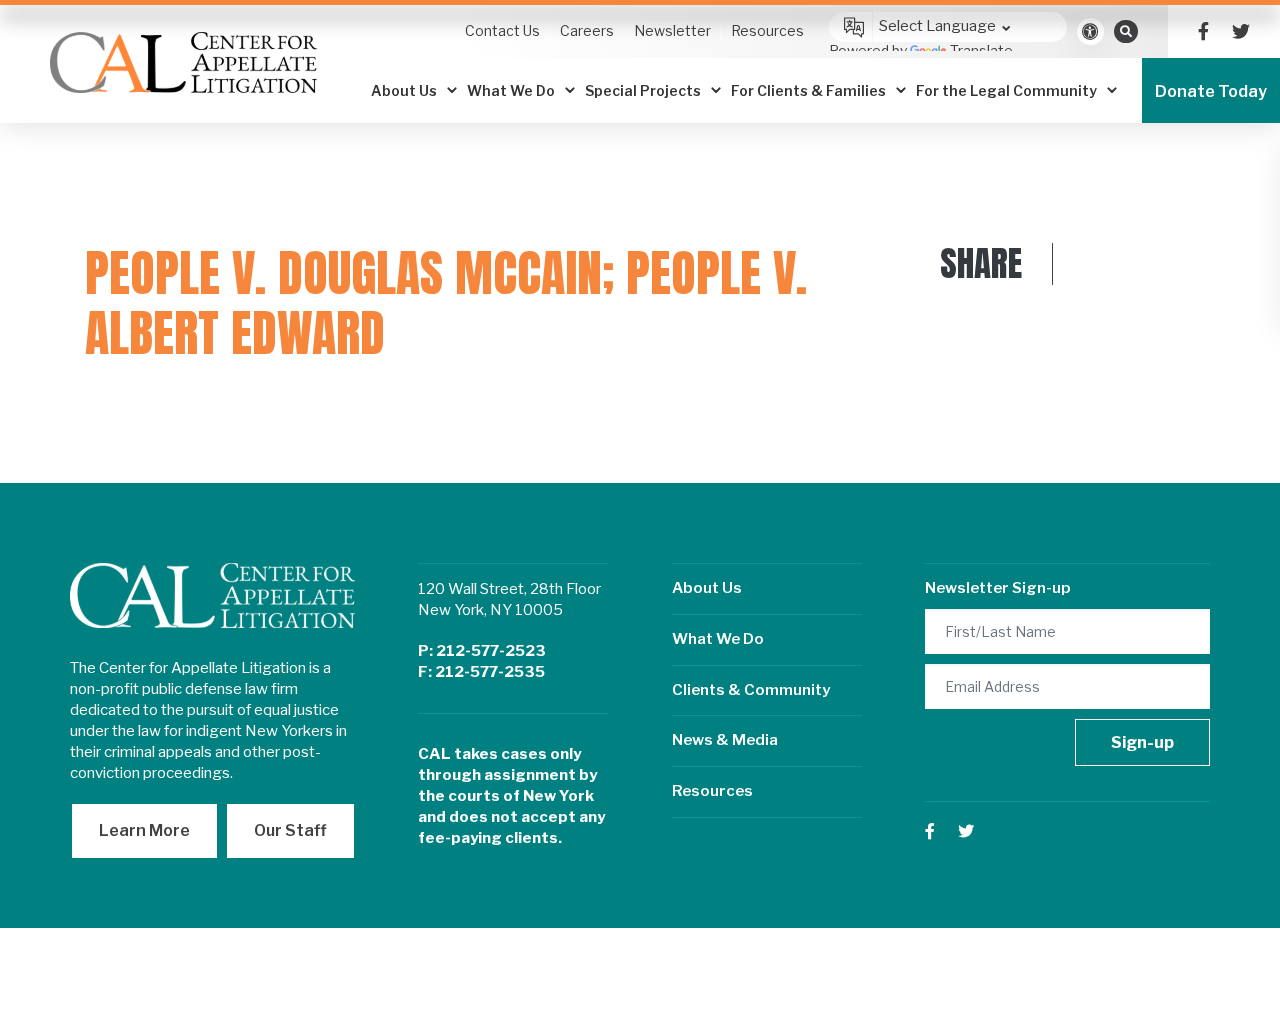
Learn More (144, 830)
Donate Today (1211, 91)
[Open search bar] (1126, 31)
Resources (712, 791)
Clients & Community (751, 690)
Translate (981, 50)
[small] (1203, 31)
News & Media (725, 740)
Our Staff (290, 830)
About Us (707, 588)
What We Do (718, 639)
